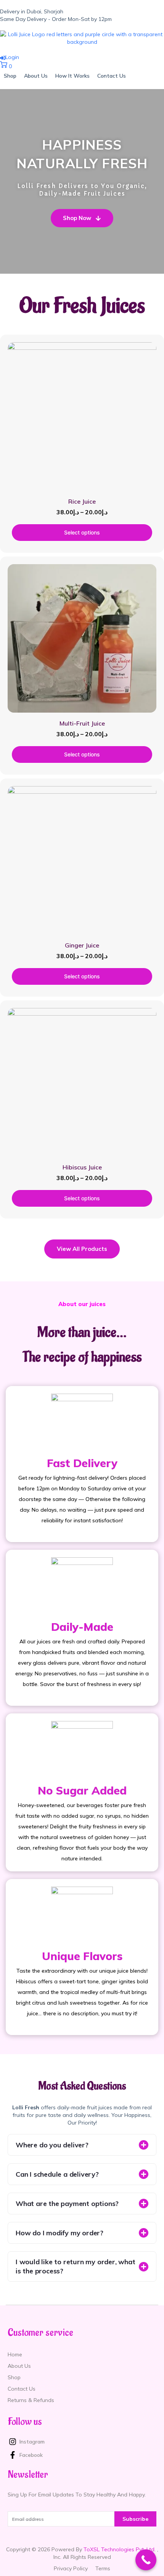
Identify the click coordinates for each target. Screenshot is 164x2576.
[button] (82, 2145)
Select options (82, 532)
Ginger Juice (82, 945)
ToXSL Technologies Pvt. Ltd (119, 2549)
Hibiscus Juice (82, 1167)
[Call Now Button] (146, 2560)
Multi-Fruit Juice (82, 723)
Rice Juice (82, 501)
